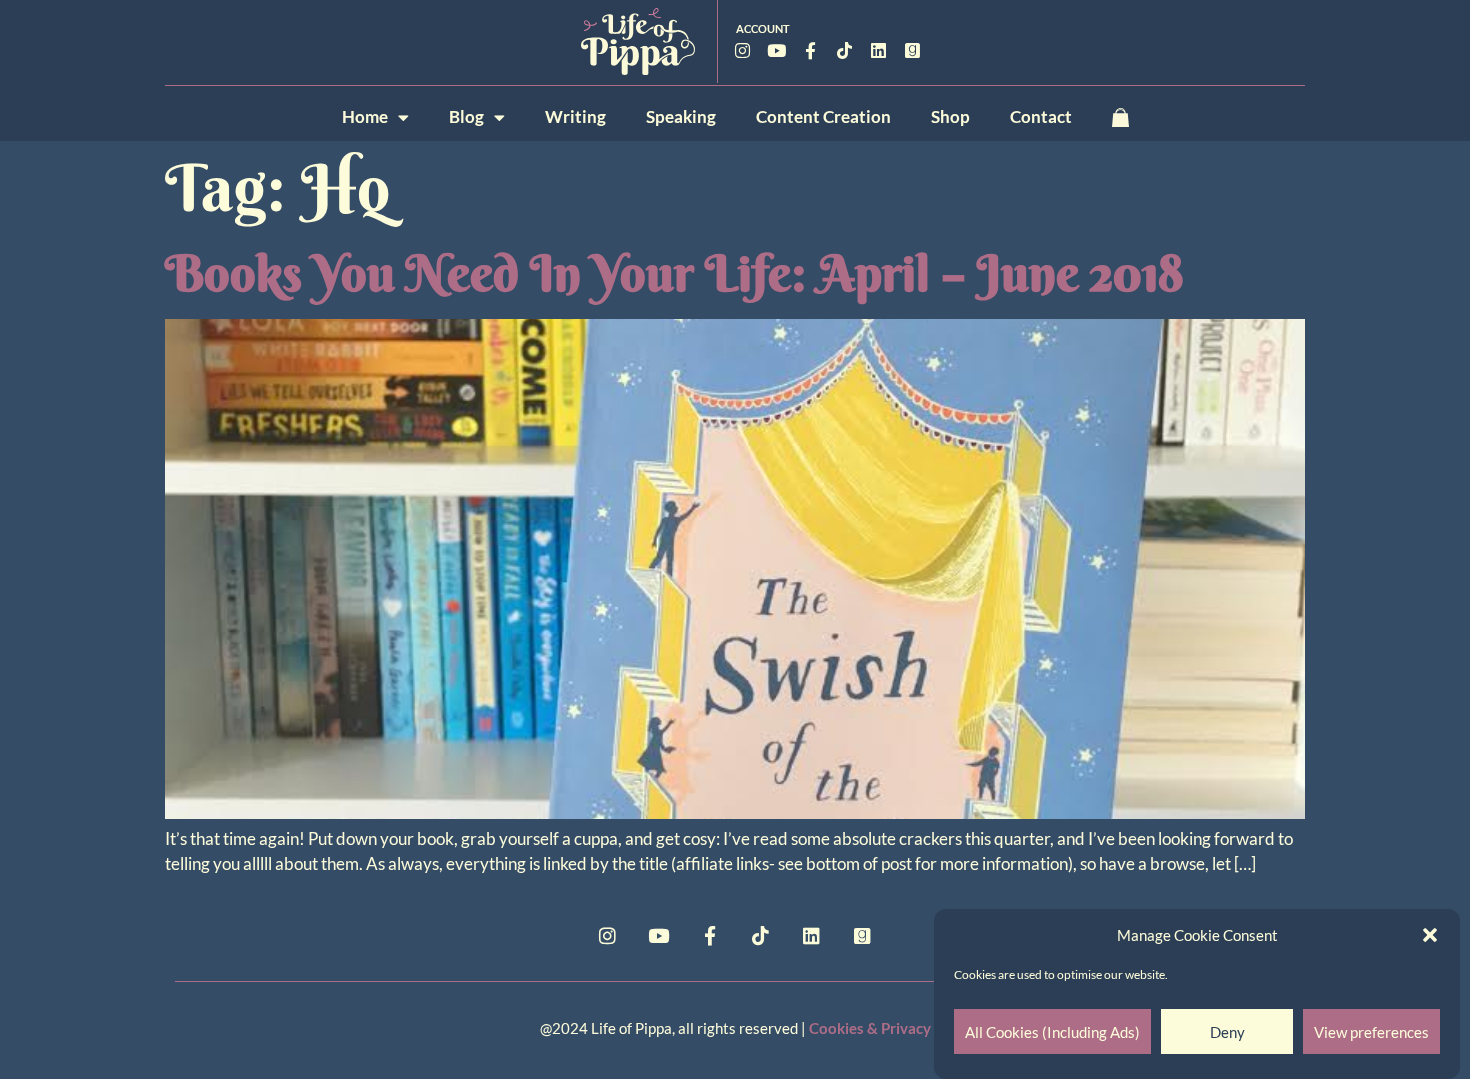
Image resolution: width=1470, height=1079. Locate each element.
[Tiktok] (845, 50)
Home (365, 116)
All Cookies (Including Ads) (1052, 1032)
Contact (1041, 116)
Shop (950, 116)
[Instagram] (743, 50)
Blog (466, 116)
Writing (575, 116)
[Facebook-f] (811, 50)
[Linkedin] (879, 50)
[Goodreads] (913, 50)
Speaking (681, 116)
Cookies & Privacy (870, 1028)
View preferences (1371, 1032)
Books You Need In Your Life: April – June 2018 (674, 273)
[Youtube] (777, 50)
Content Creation (823, 116)
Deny (1227, 1032)
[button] (1430, 935)
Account (763, 28)
